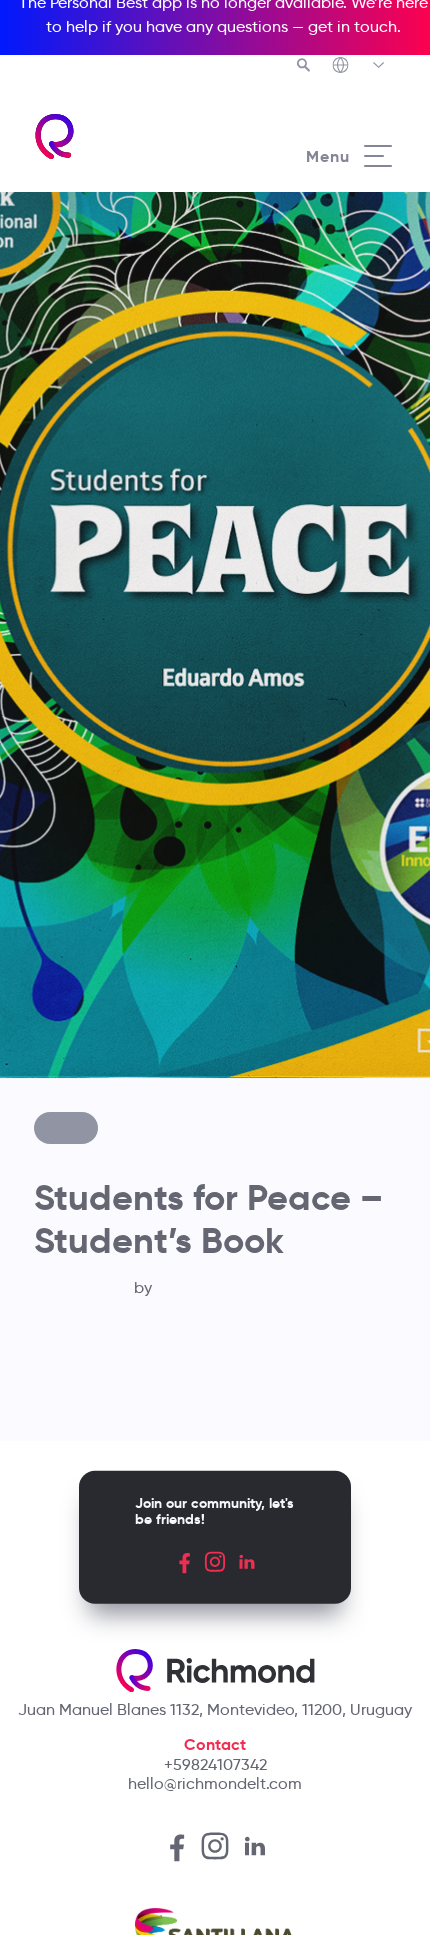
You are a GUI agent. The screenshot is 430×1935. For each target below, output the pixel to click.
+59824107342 (215, 1764)
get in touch (352, 26)
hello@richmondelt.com (215, 1783)
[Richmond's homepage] (123, 136)
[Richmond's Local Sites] (359, 67)
